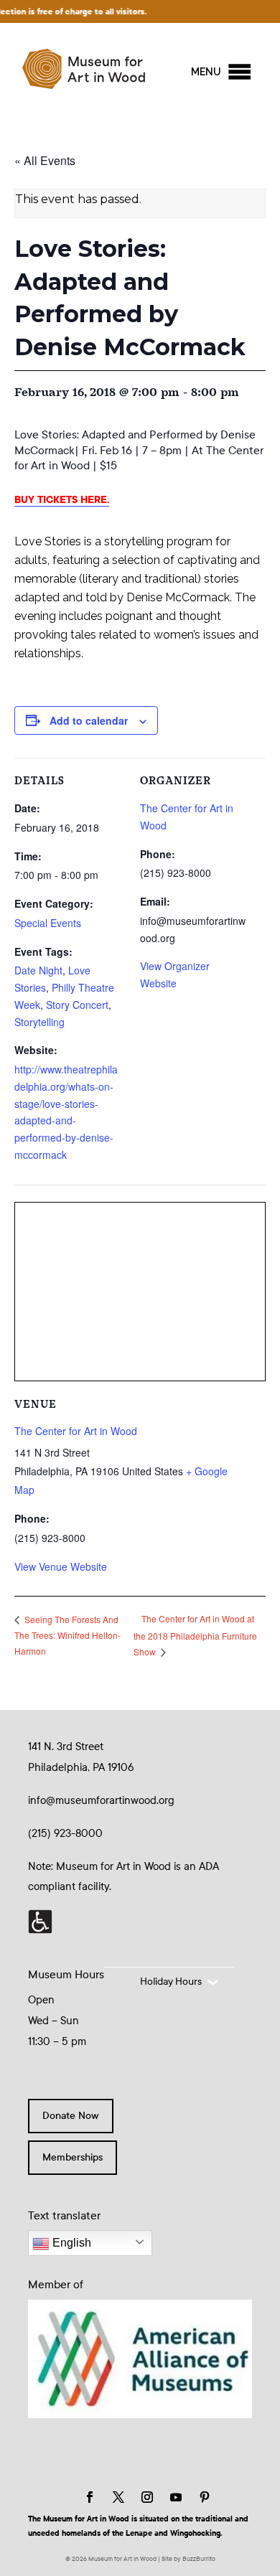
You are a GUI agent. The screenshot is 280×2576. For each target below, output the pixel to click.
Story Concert (77, 1005)
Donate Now (71, 2116)
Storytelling (39, 1022)
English (70, 2243)
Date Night (38, 970)
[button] (206, 72)
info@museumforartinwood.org (101, 1800)
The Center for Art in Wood (76, 1431)
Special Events (48, 923)
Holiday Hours (171, 1982)
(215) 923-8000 (65, 1833)
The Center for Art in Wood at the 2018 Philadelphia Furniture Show (195, 1635)
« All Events (45, 160)
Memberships (73, 2157)
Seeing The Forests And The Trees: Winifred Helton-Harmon (67, 1635)
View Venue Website (61, 1566)
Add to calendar (89, 720)
